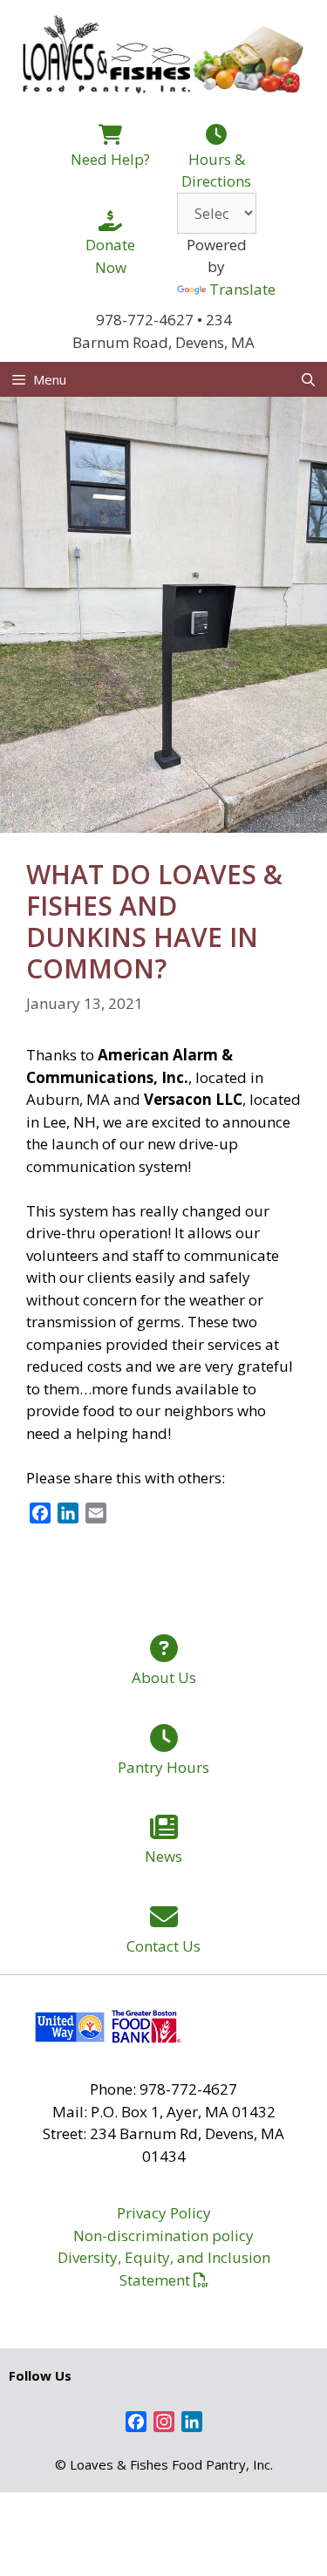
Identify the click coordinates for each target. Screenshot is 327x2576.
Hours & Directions (216, 170)
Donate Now (110, 256)
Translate (242, 289)
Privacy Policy (164, 2213)
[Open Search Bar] (308, 379)
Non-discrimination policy (163, 2235)
